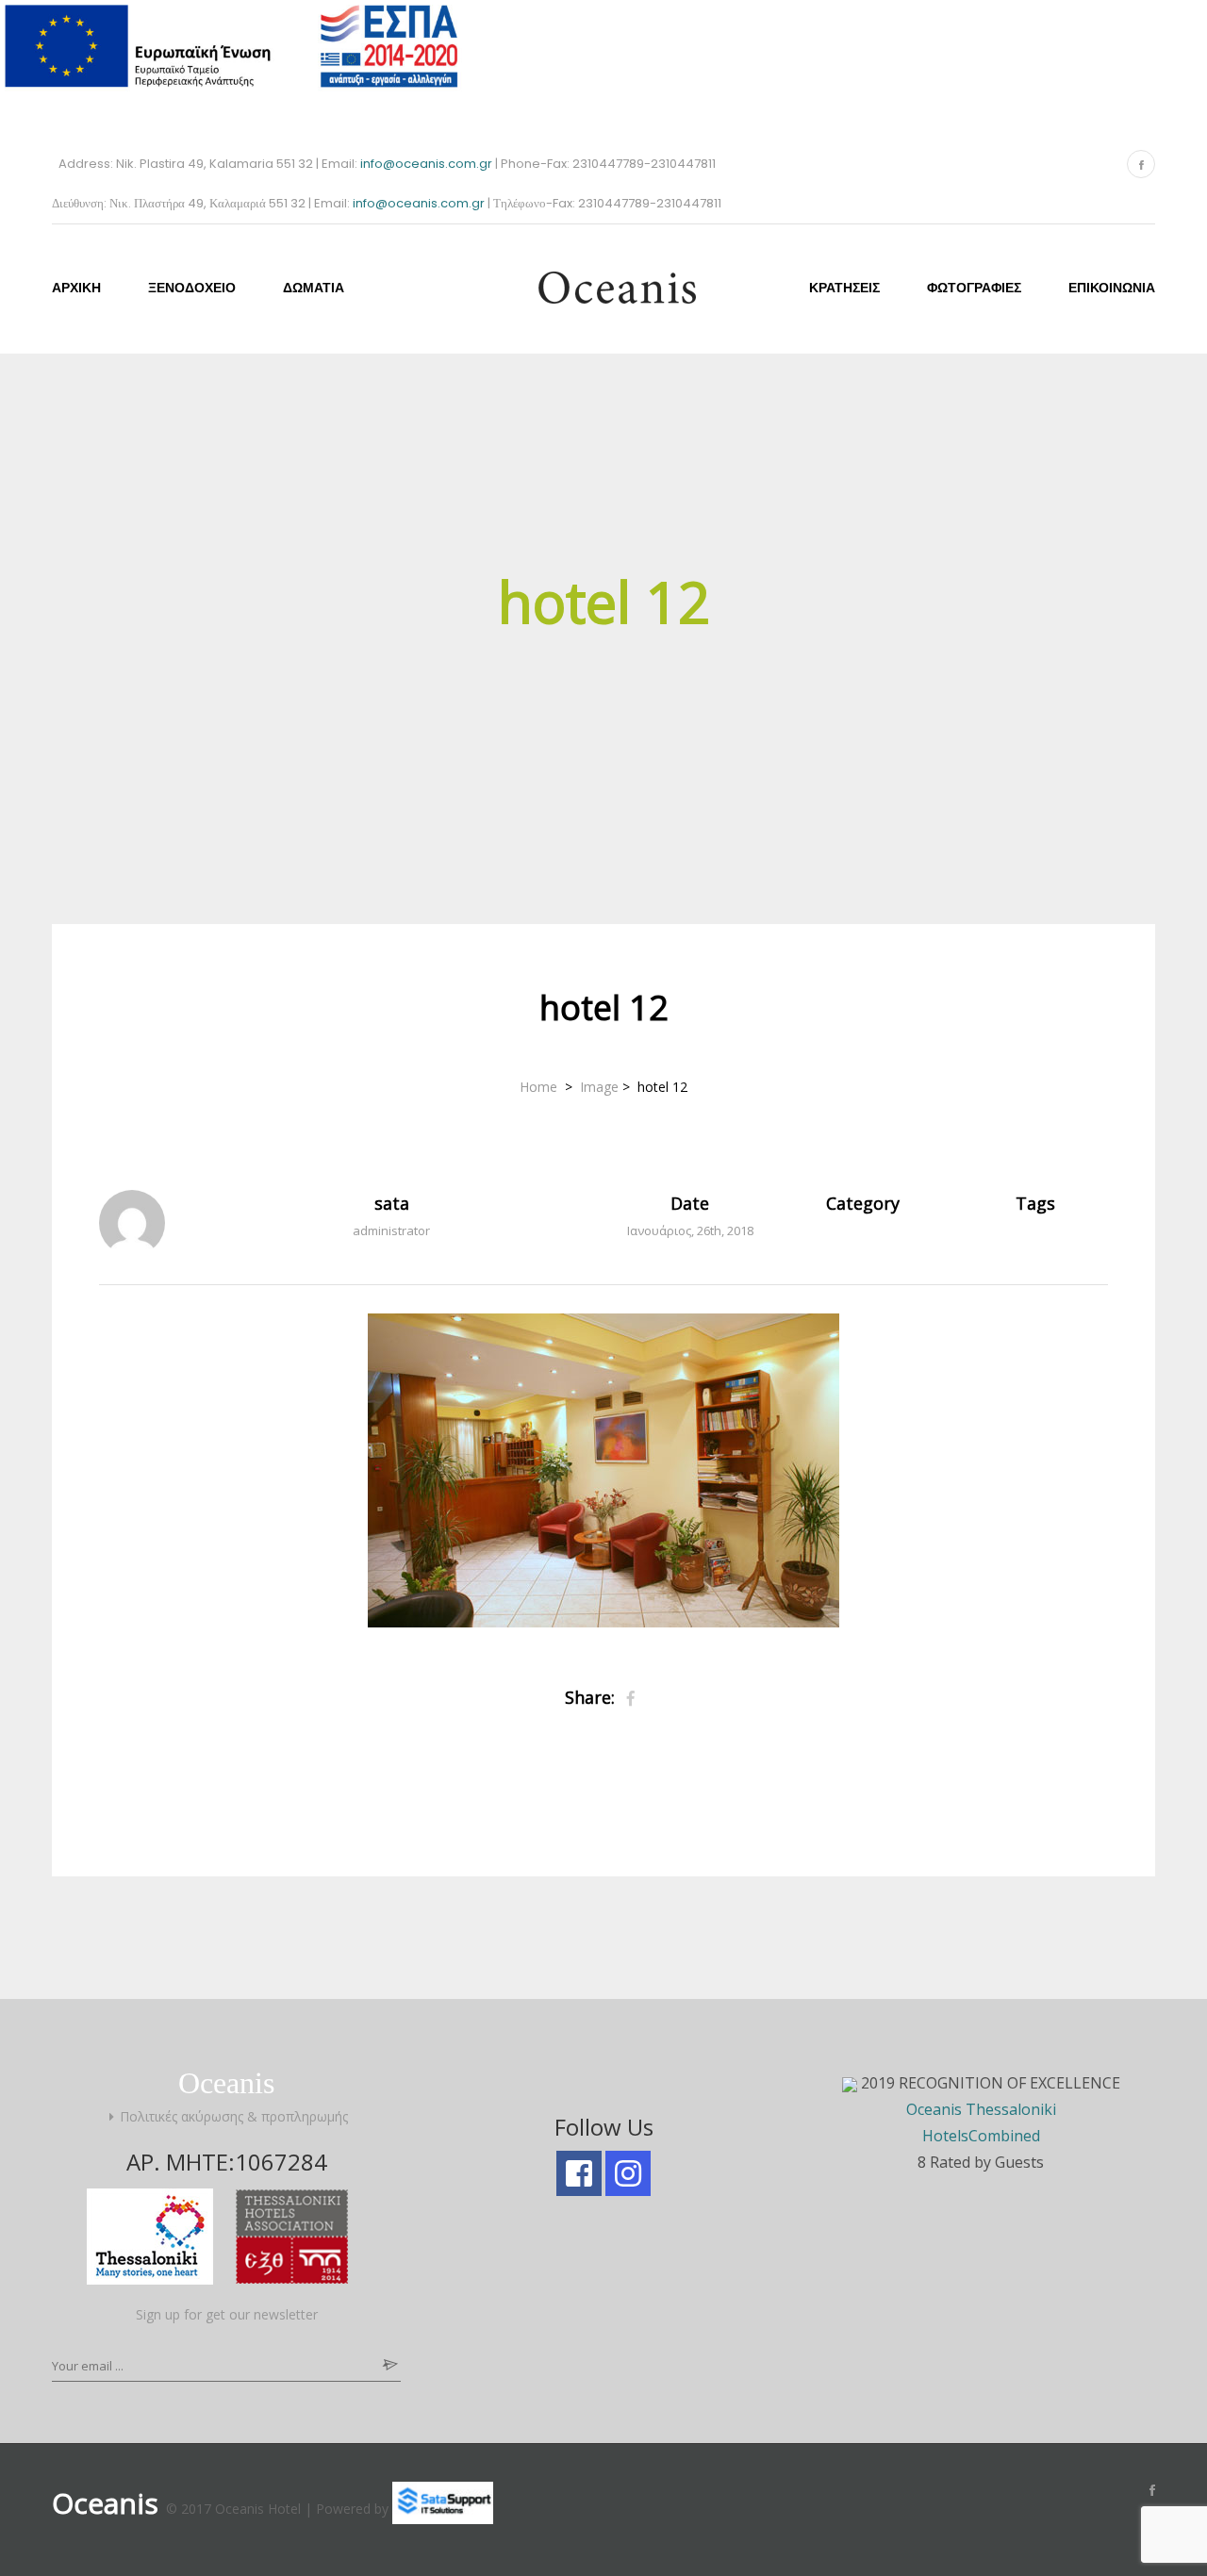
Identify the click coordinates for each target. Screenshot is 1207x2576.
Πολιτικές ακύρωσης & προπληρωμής (234, 2116)
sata (392, 1203)
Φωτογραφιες (974, 288)
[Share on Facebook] (631, 1698)
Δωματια (314, 288)
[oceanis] (603, 286)
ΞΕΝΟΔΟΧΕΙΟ (192, 288)
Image (599, 1087)
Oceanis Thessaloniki (981, 2109)
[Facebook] (1141, 164)
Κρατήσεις (844, 288)
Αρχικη (76, 288)
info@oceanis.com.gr (428, 164)
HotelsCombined (981, 2136)
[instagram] (628, 2173)
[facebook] (579, 2173)
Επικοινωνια (1112, 288)
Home (540, 1087)
